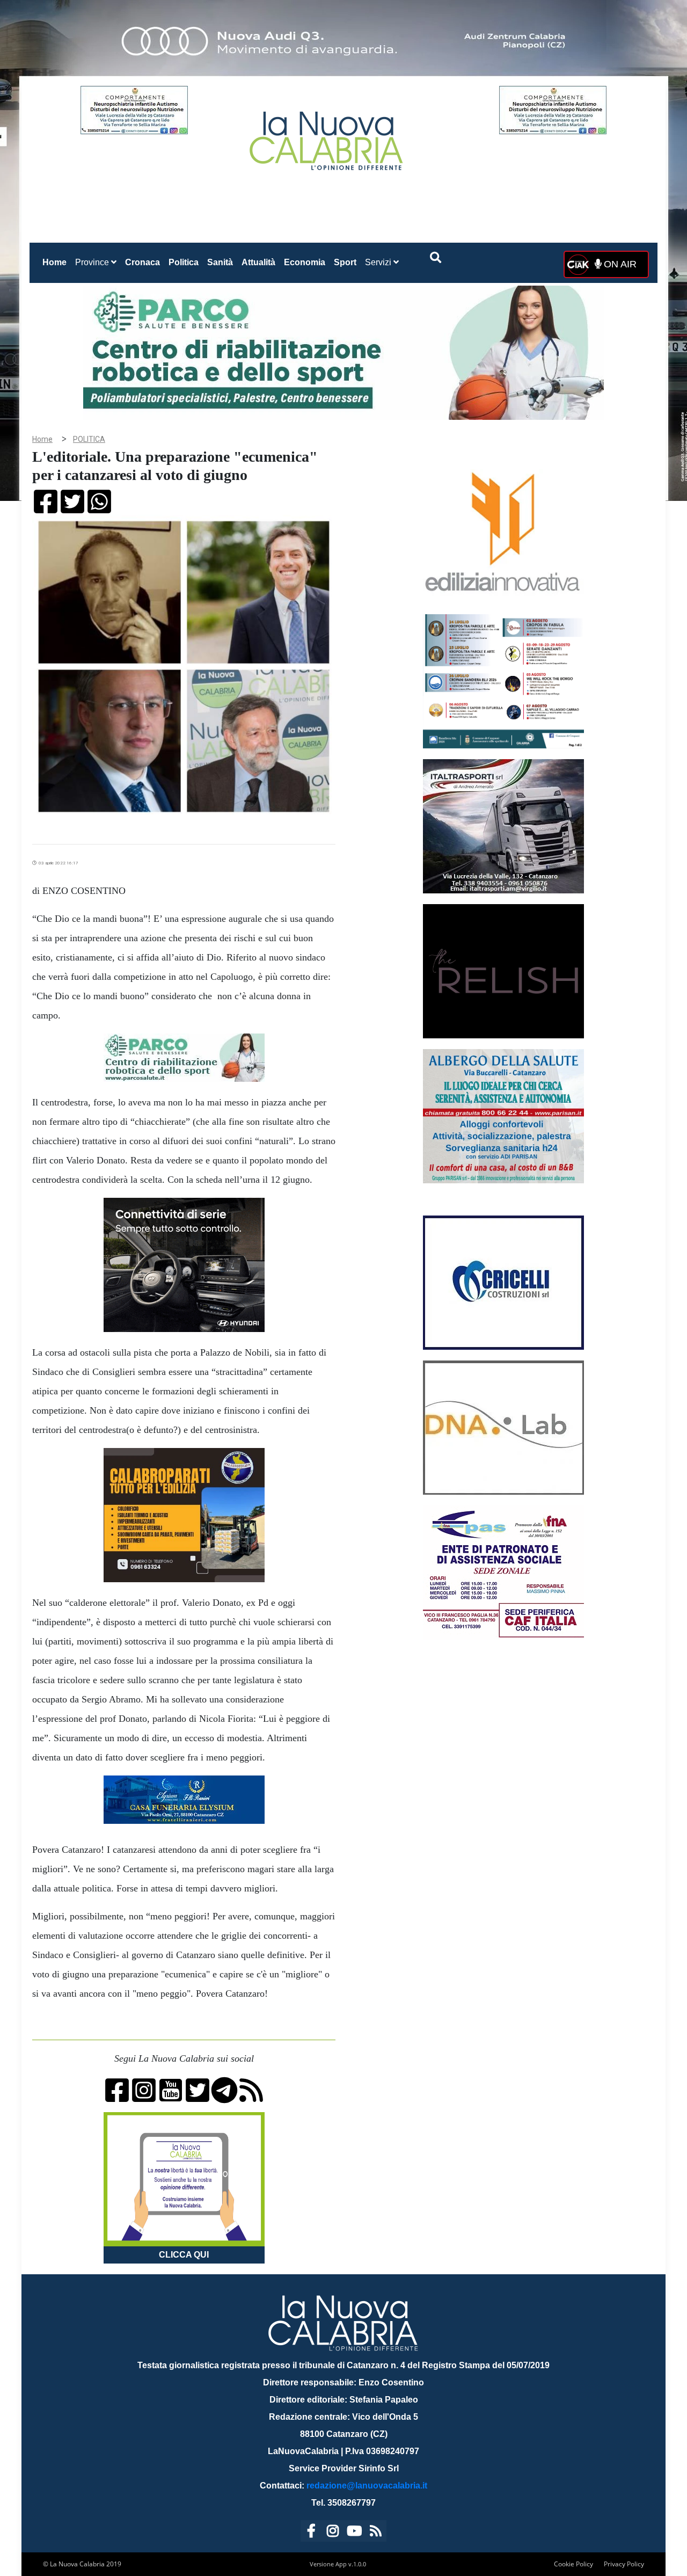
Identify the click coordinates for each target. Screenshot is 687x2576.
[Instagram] (333, 2533)
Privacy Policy (624, 2564)
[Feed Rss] (376, 2533)
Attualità (258, 262)
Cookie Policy (573, 2564)
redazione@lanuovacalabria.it (367, 2486)
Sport (345, 262)
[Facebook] (311, 2533)
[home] (327, 137)
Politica (184, 262)
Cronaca (142, 262)
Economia (305, 262)
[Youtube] (354, 2533)
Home (57, 262)
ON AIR (619, 264)
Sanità (220, 262)
